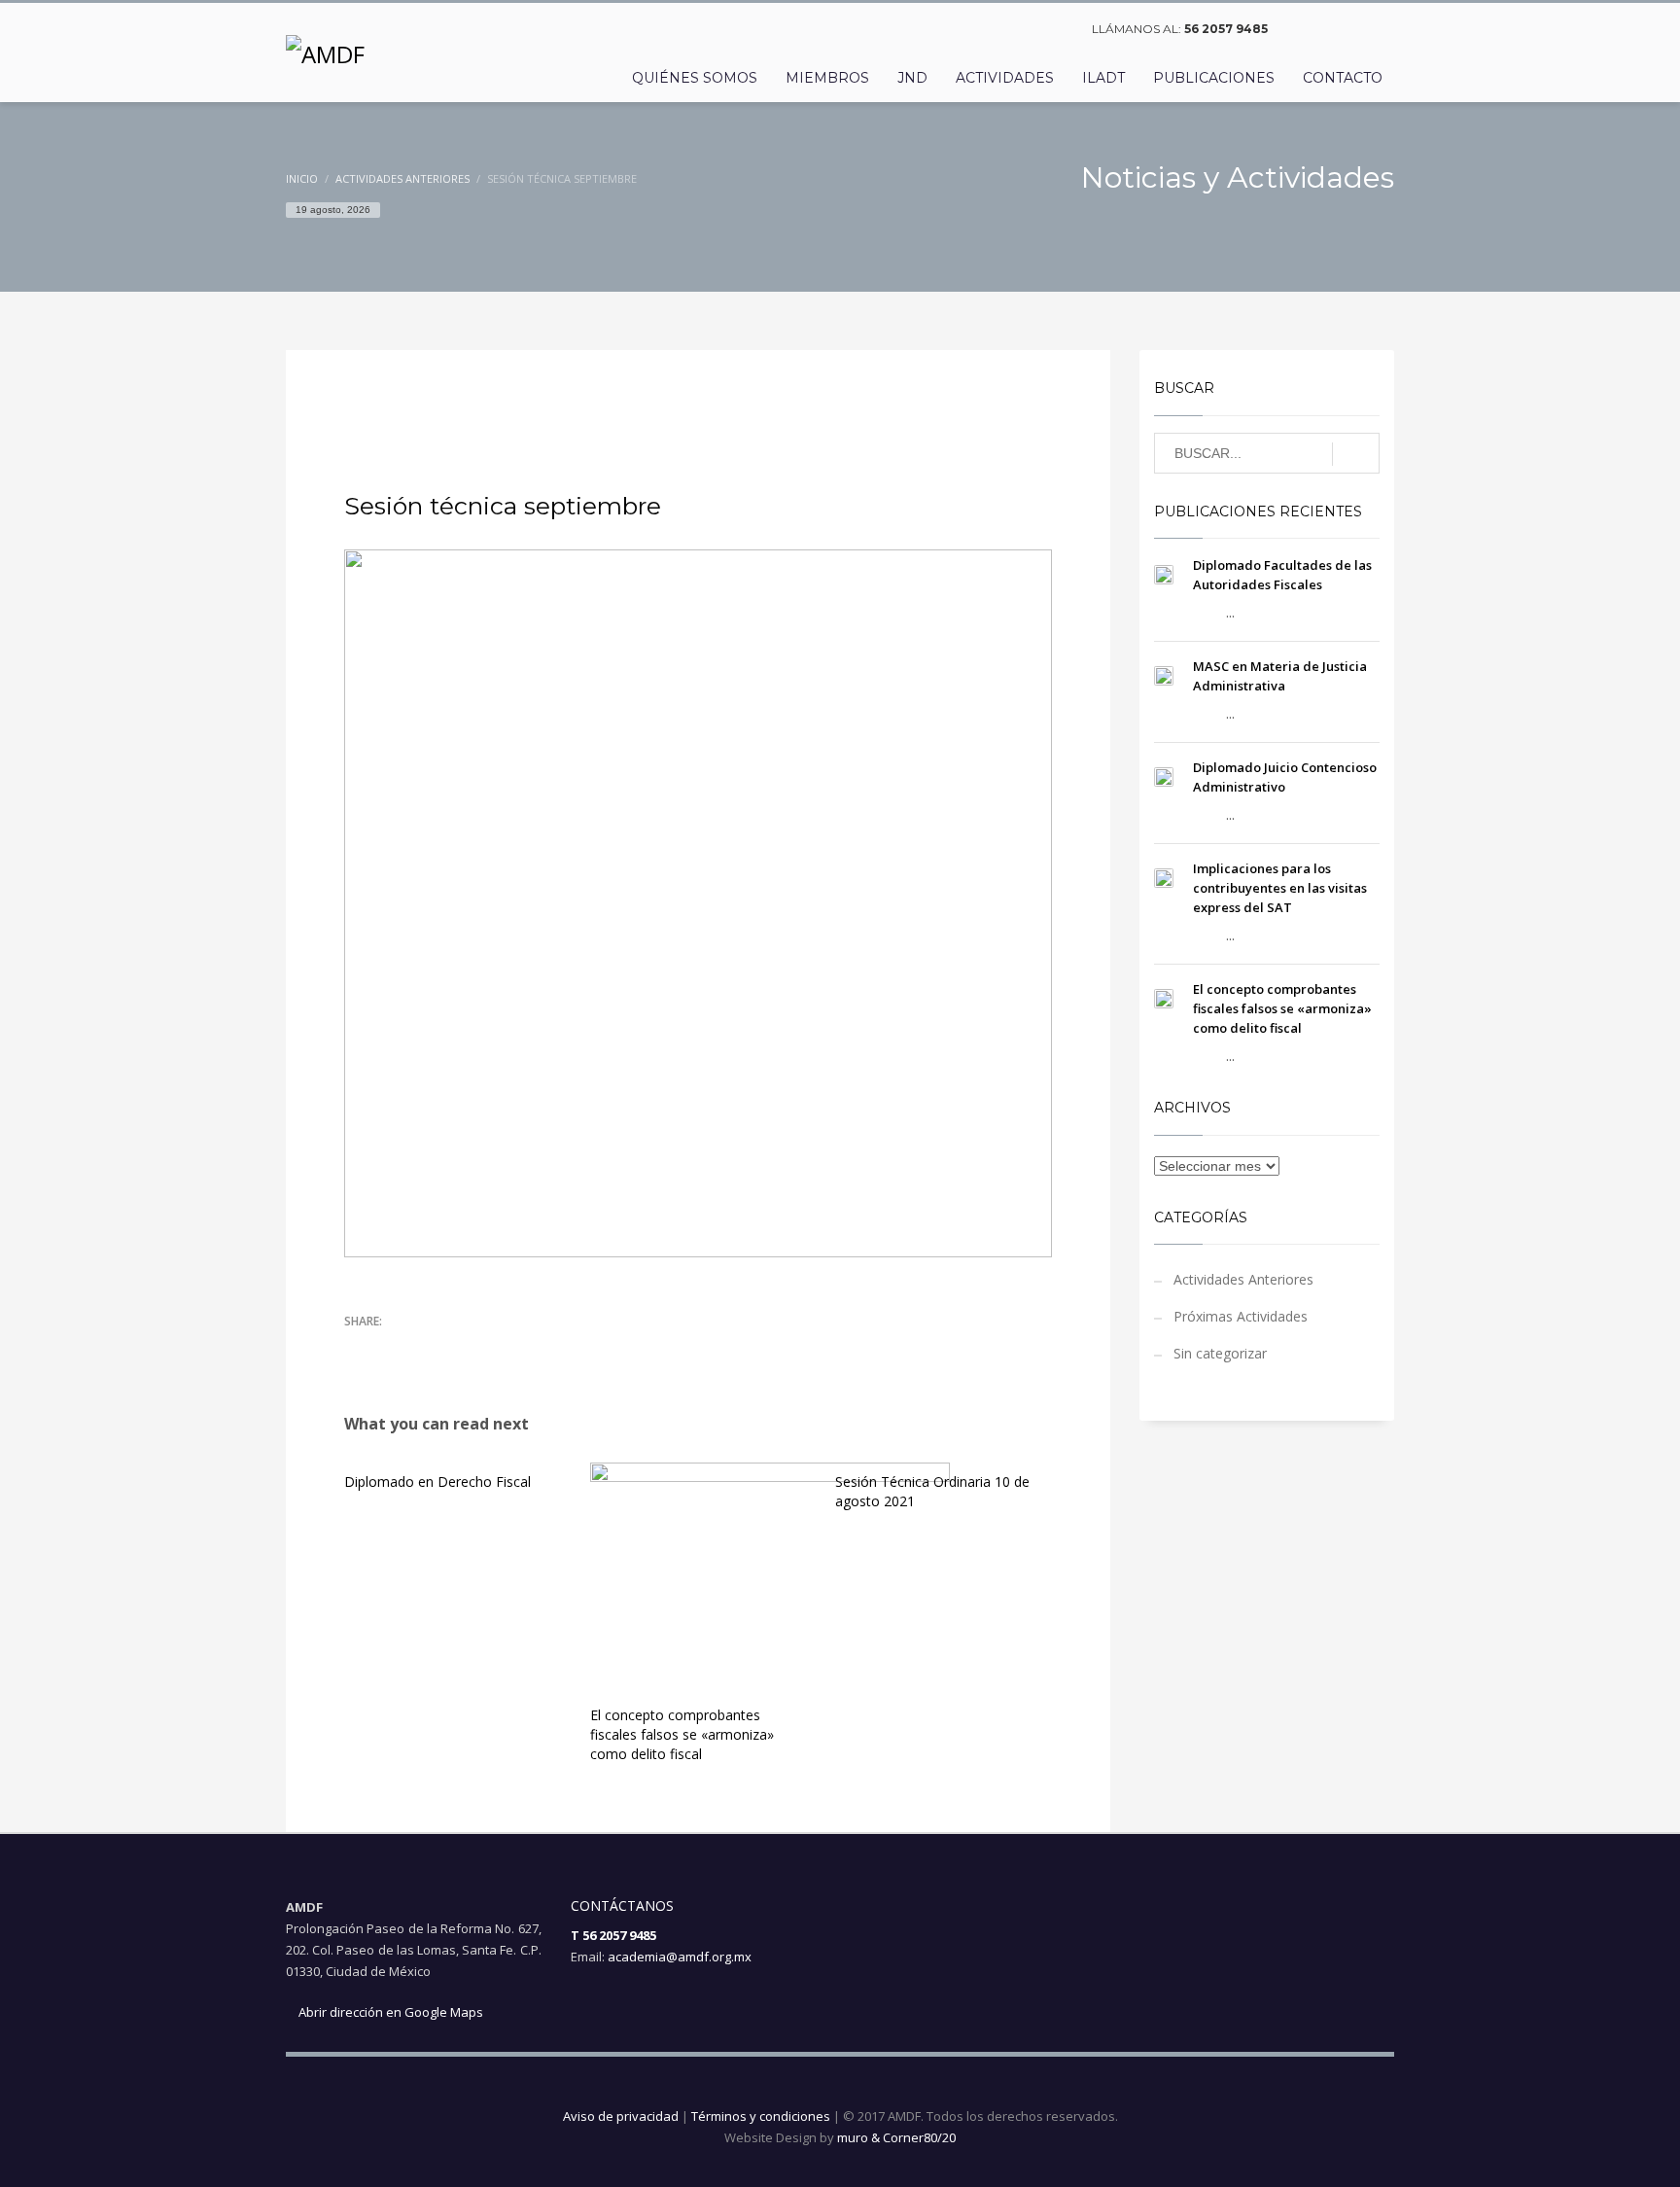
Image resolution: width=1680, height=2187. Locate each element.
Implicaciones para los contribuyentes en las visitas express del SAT (1280, 888)
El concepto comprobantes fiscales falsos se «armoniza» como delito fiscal (682, 1734)
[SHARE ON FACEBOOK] (393, 1350)
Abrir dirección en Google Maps (389, 2012)
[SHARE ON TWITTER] (359, 1351)
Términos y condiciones (761, 2116)
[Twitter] (1331, 29)
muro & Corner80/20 (896, 2137)
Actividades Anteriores (648, 402)
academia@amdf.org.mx (680, 1957)
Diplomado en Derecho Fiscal (437, 1482)
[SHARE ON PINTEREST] (461, 1350)
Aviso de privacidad (621, 2116)
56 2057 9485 (1226, 29)
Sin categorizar (1220, 1353)
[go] (1356, 454)
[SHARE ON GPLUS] (427, 1350)
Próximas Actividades (1241, 1316)
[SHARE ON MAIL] (495, 1350)
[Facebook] (1302, 29)
